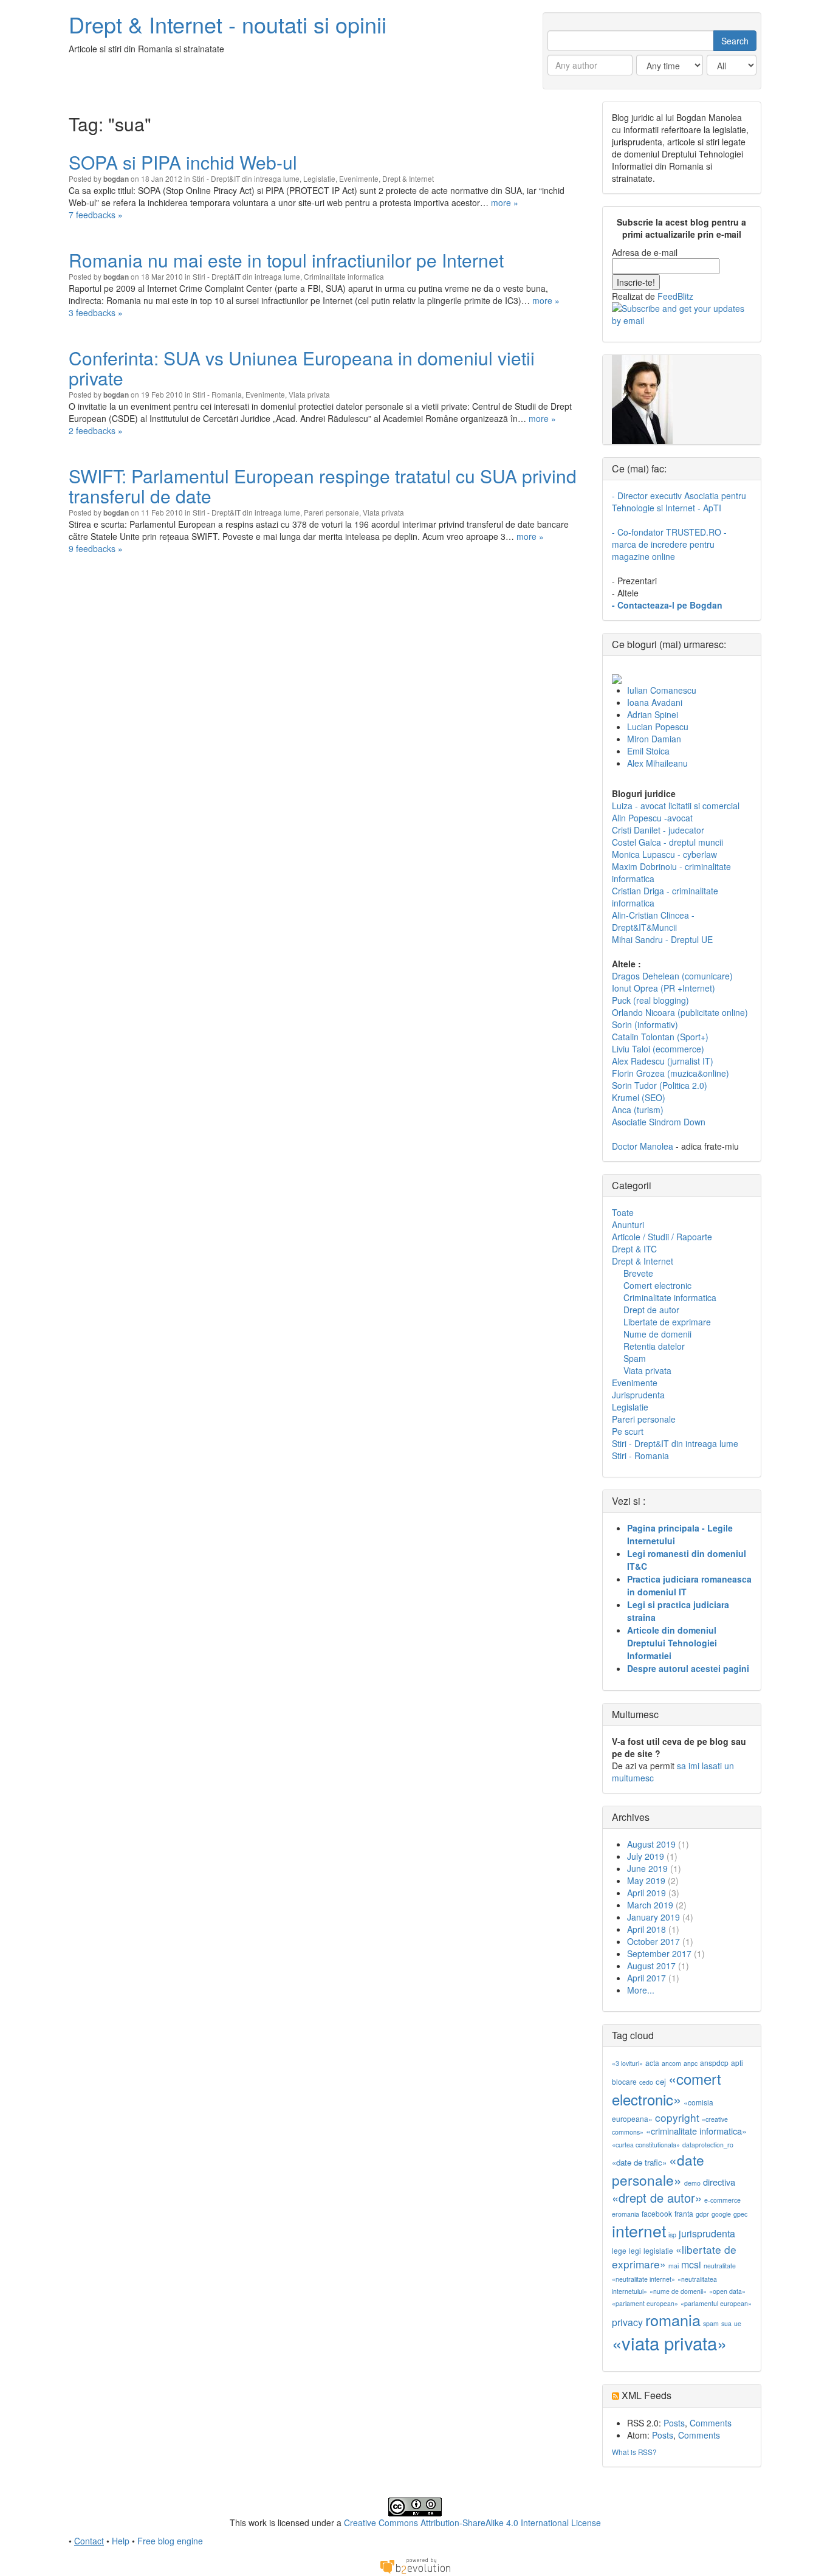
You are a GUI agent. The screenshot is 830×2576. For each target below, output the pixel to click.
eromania (626, 2214)
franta (684, 2213)
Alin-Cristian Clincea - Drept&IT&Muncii (653, 921)
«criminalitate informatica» (696, 2131)
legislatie (658, 2250)
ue (738, 2323)
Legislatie (319, 178)
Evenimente (359, 178)
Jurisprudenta (638, 1395)
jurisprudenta (707, 2233)
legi (635, 2250)
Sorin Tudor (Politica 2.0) (660, 1085)
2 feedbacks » (96, 430)
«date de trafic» (639, 2162)
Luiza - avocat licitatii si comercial (676, 806)
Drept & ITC (634, 1249)
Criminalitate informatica (344, 276)
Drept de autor (651, 1310)
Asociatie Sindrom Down (659, 1122)
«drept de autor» (657, 2198)
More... (641, 1990)
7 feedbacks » (96, 215)
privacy (627, 2322)
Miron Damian (654, 739)
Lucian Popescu (658, 727)
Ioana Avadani (655, 702)
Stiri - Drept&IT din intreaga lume (246, 178)
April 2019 (647, 1893)
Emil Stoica (648, 751)
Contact (89, 2541)
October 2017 (653, 1941)
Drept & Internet (408, 178)
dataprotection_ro (708, 2145)
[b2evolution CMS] (415, 2565)
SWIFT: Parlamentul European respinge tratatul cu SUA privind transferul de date (323, 486)
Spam (635, 1358)
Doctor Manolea (643, 1146)
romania (673, 2319)
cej (661, 2081)
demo (692, 2183)
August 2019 (651, 1844)
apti (737, 2063)
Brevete (638, 1273)
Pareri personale (331, 512)
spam (711, 2323)
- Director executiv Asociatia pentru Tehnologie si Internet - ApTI (679, 502)
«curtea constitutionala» (646, 2145)
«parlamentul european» (716, 2303)
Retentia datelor (654, 1346)
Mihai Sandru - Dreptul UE (662, 939)
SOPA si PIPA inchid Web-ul (183, 162)
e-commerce (722, 2200)
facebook (657, 2213)
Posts (674, 2423)
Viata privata (309, 394)
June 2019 (647, 1868)
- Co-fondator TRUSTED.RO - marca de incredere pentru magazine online (669, 544)
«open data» (727, 2291)
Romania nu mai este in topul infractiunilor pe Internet (286, 260)
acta (652, 2063)
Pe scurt (628, 1431)
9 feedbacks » (96, 548)
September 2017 (659, 1953)
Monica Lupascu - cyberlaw (664, 854)
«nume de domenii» (678, 2291)
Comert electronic (657, 1285)
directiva (719, 2182)
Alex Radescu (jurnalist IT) (663, 1061)
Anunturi (628, 1224)
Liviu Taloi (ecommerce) (658, 1049)
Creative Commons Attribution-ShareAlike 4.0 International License (472, 2522)
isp (672, 2235)
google (721, 2214)
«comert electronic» (667, 2089)
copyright (677, 2117)
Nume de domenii (657, 1334)
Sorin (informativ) (645, 1024)
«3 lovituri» (627, 2063)
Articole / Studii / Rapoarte (662, 1237)
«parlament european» (645, 2303)
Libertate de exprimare (667, 1322)
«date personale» (658, 2169)
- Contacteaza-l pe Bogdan (667, 605)
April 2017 (647, 1978)
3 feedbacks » (96, 313)
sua (726, 2323)
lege (619, 2250)
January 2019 (653, 1917)
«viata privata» (669, 2343)
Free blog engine (170, 2541)
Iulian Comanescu (662, 690)
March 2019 (650, 1905)
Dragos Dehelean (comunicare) (672, 976)
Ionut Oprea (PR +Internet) (664, 988)
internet (639, 2230)
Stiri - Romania (217, 394)
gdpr (702, 2214)
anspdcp (714, 2063)
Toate (623, 1212)
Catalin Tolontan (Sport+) (660, 1037)
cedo (646, 2082)
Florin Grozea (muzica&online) (671, 1073)
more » (505, 202)
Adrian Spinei (653, 714)
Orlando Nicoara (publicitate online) (680, 1012)
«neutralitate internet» (643, 2279)
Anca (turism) (638, 1110)
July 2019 (646, 1856)
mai (674, 2266)
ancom (671, 2063)
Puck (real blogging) (650, 1000)
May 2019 (646, 1880)
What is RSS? (634, 2452)
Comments (711, 2423)
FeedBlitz (675, 296)
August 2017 (651, 1966)
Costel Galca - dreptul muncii (667, 842)
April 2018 (647, 1929)
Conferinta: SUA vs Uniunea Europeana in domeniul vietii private (302, 368)
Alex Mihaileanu (657, 763)
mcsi (691, 2264)
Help (121, 2541)
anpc (691, 2063)
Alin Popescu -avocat (652, 818)
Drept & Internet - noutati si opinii (228, 24)
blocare (624, 2081)
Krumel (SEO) (639, 1097)
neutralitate (720, 2266)
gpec (740, 2214)
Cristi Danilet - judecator (658, 830)
